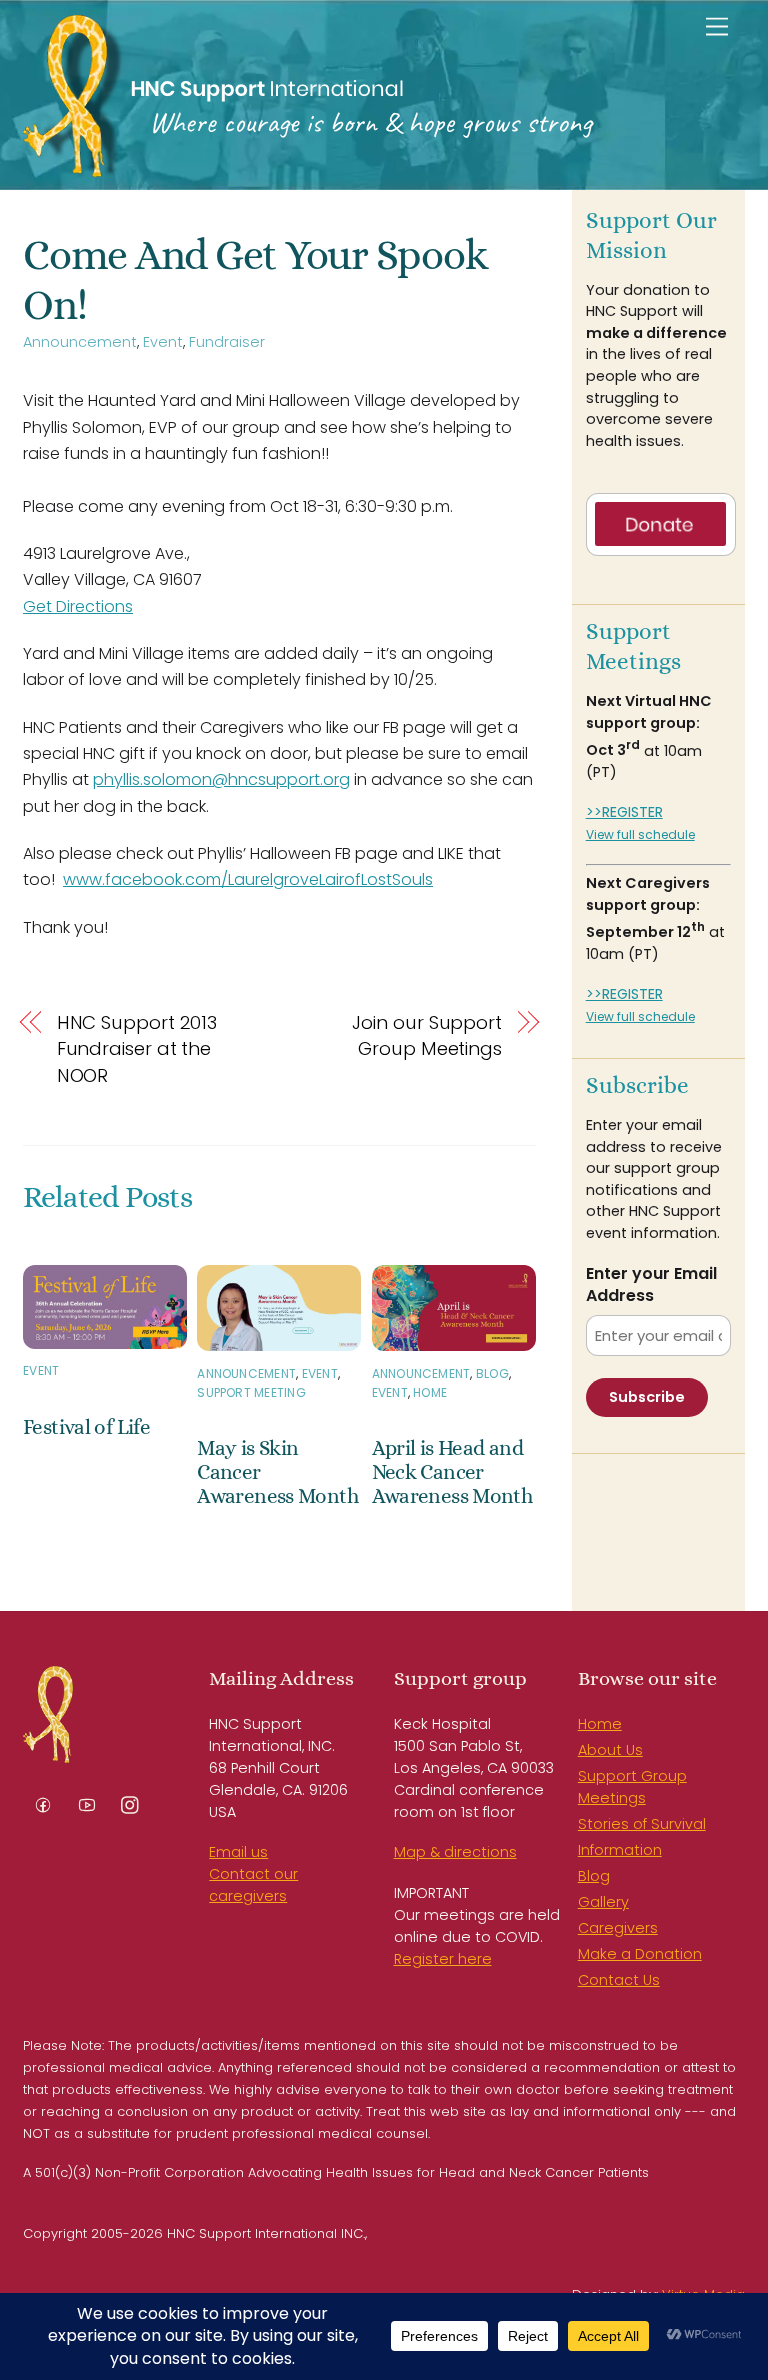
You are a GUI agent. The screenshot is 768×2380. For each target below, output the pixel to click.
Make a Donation (640, 1954)
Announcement (80, 342)
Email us (238, 1852)
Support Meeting (251, 1392)
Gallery (603, 1902)
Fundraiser (227, 342)
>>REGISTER (624, 812)
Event (163, 342)
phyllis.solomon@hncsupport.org (221, 779)
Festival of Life (86, 1427)
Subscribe (647, 1397)
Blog (492, 1373)
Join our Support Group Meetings (427, 1035)
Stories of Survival (642, 1824)
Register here (443, 1959)
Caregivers (618, 1928)
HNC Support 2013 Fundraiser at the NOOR (137, 1049)
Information (620, 1850)
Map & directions (455, 1852)
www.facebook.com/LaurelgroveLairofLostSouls (248, 879)
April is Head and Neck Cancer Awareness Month (452, 1472)
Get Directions (78, 606)
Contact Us (619, 1980)
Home (430, 1392)
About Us (610, 1750)
